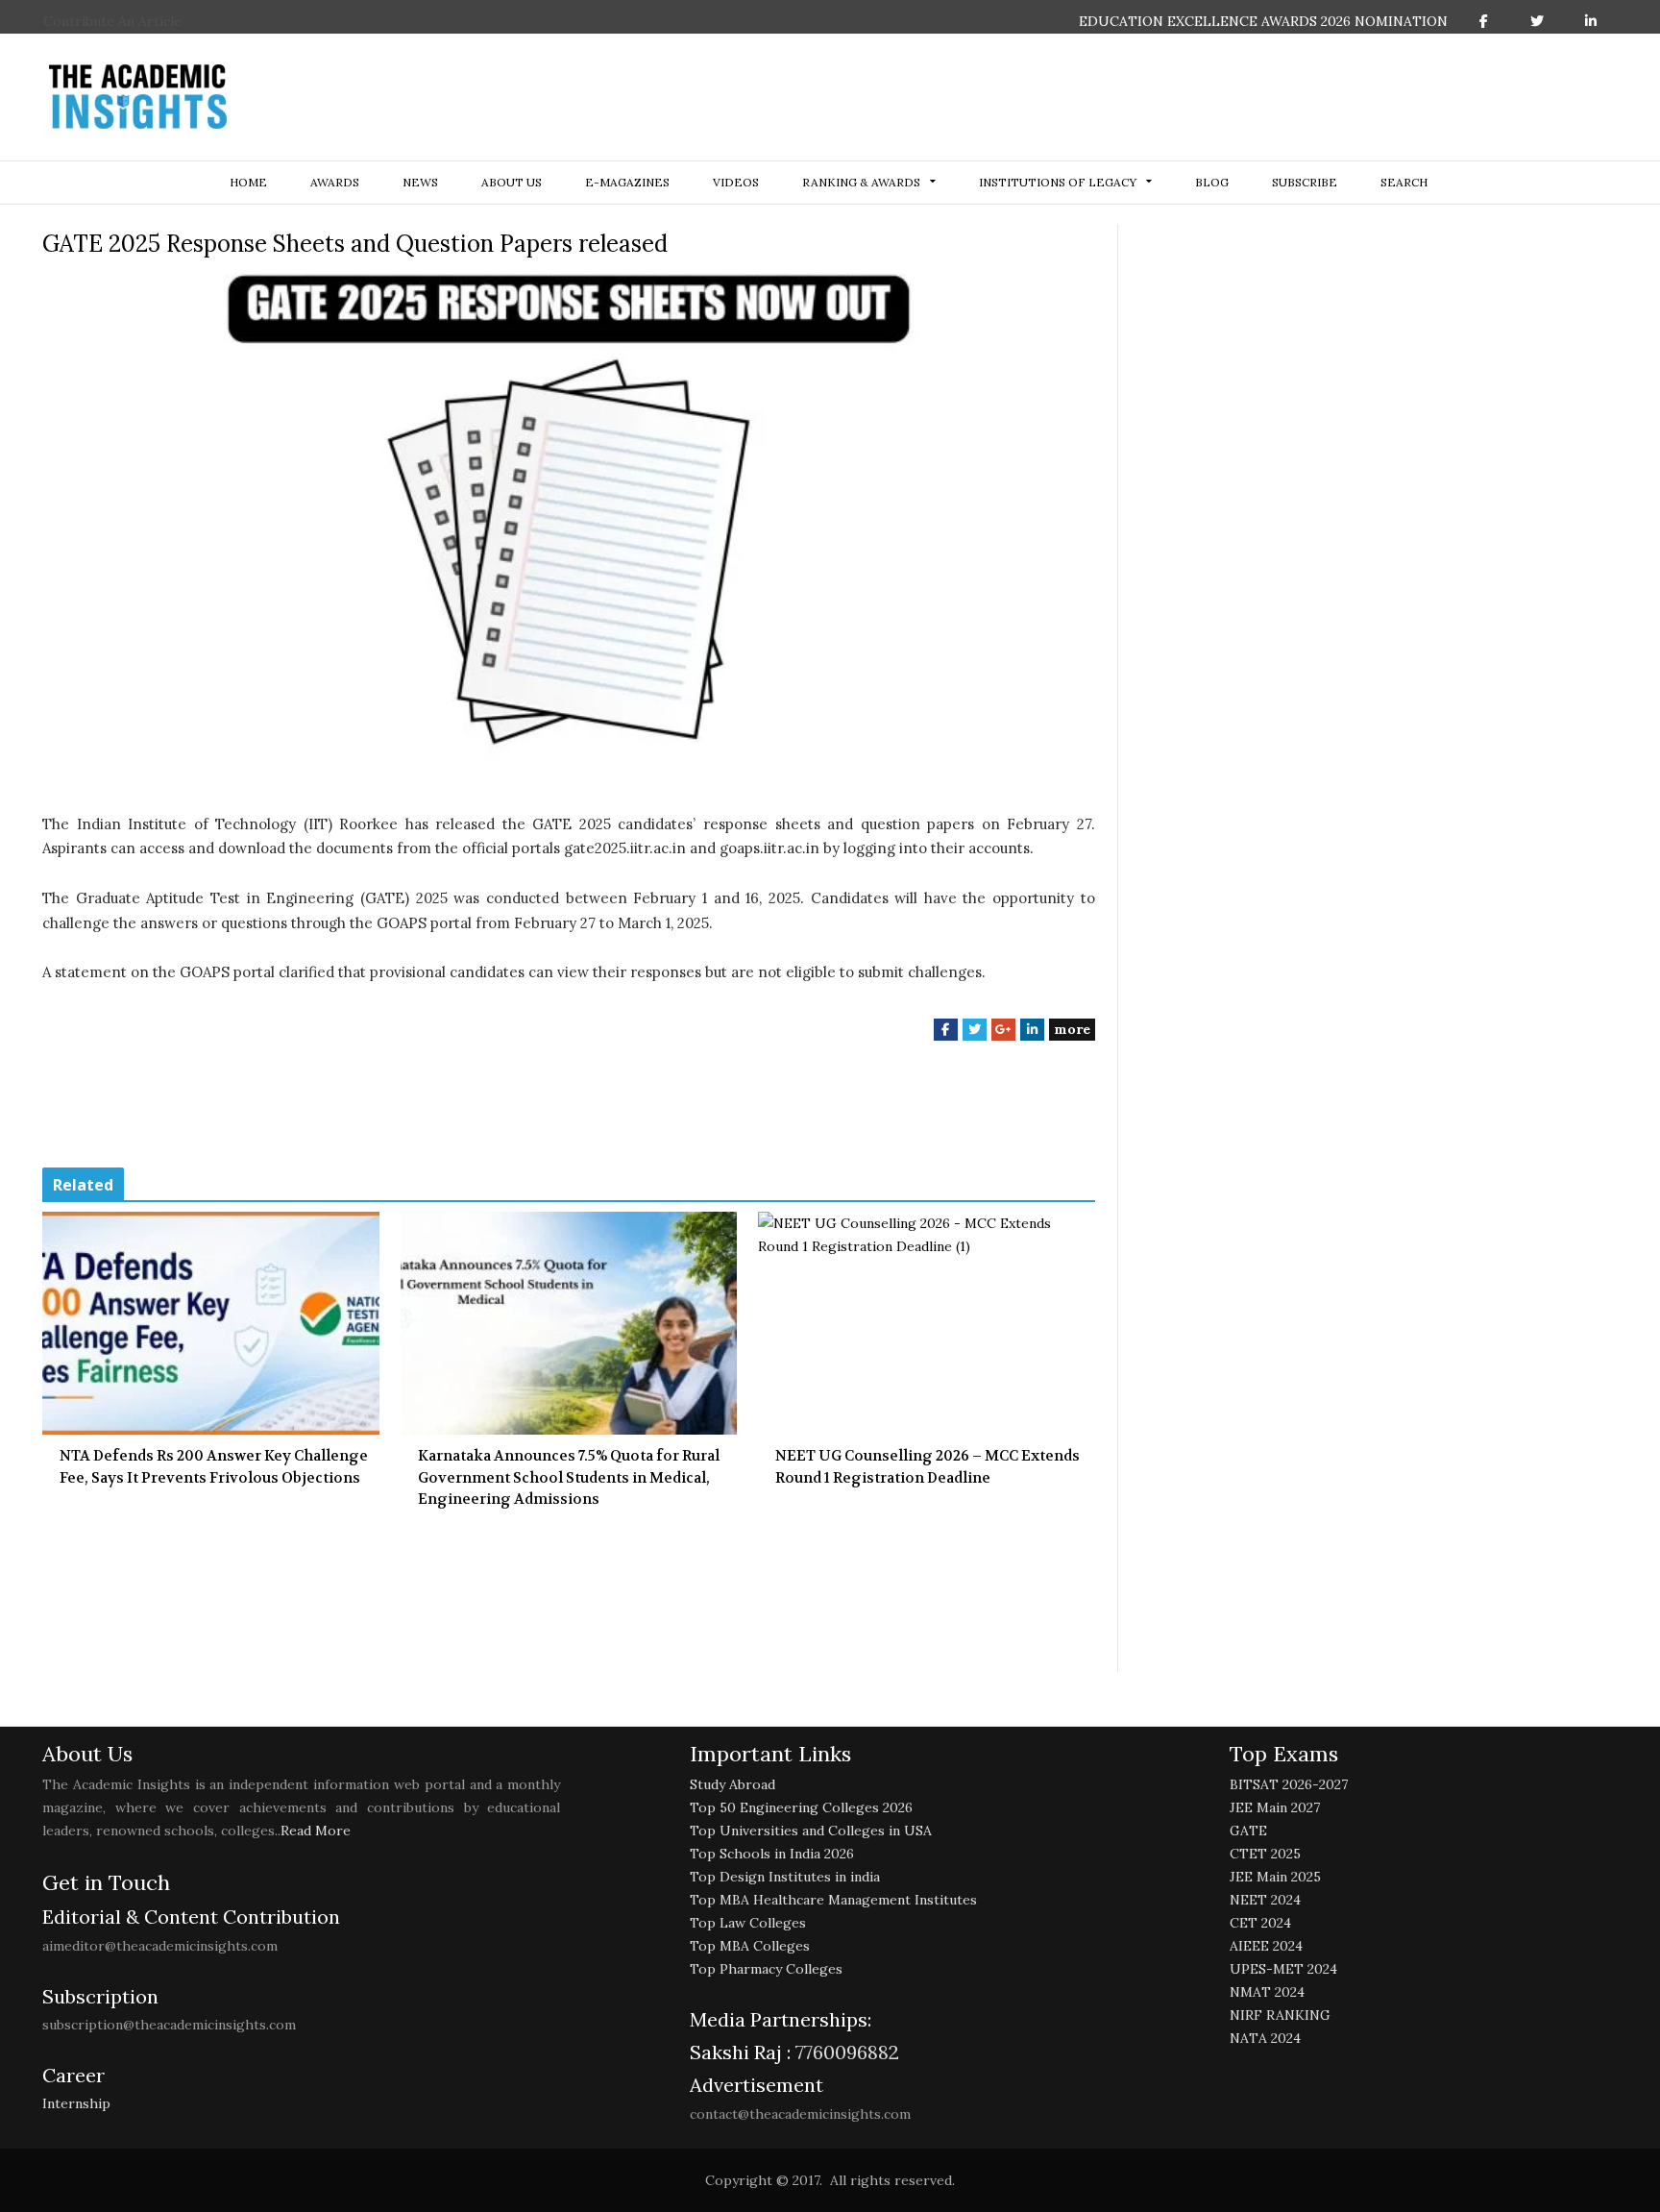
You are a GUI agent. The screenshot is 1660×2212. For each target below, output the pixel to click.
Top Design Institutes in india (785, 1877)
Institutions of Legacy (1058, 182)
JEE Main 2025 (1275, 1877)
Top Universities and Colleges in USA (811, 1831)
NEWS (420, 182)
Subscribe (1305, 182)
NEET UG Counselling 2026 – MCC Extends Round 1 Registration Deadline (928, 1467)
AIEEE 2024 (1266, 1946)
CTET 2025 (1265, 1854)
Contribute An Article (112, 21)
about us (512, 182)
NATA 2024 (1265, 2038)
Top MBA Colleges (750, 1946)
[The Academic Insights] (138, 97)
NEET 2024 (1265, 1900)
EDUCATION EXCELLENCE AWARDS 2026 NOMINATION (1263, 21)
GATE (1248, 1831)
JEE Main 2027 (1275, 1807)
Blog (1212, 182)
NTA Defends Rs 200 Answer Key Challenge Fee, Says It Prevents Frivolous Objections (214, 1467)
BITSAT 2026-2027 (1289, 1784)
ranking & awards (861, 182)
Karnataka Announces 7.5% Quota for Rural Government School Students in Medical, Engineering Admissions (569, 1477)
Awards (335, 182)
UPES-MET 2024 (1283, 1969)
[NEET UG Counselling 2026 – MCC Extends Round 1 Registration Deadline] (927, 1323)
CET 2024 (1260, 1923)
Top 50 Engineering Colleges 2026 (801, 1807)
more (1072, 1029)
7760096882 (845, 2052)
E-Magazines (627, 182)
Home (248, 182)
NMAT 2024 (1267, 1992)
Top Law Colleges (748, 1923)
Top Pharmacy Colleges (766, 1969)
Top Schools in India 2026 (772, 1854)
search (1404, 182)
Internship (76, 2103)
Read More (316, 1831)
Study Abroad (732, 1784)
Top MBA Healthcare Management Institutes (833, 1900)
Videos (736, 182)
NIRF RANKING (1280, 2015)
